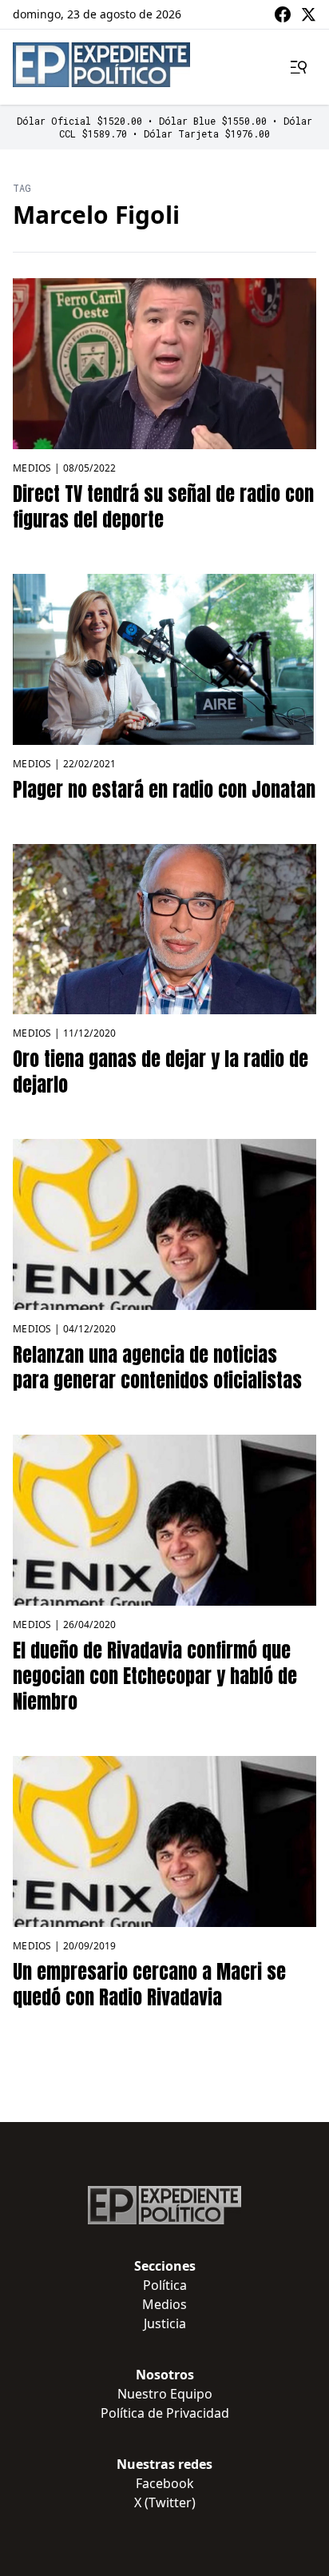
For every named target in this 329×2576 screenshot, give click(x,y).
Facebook (165, 2483)
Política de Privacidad (165, 2413)
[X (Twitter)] (308, 14)
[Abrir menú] (299, 67)
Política (165, 2285)
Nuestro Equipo (165, 2394)
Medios (32, 468)
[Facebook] (283, 14)
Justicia (165, 2323)
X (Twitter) (165, 2502)
